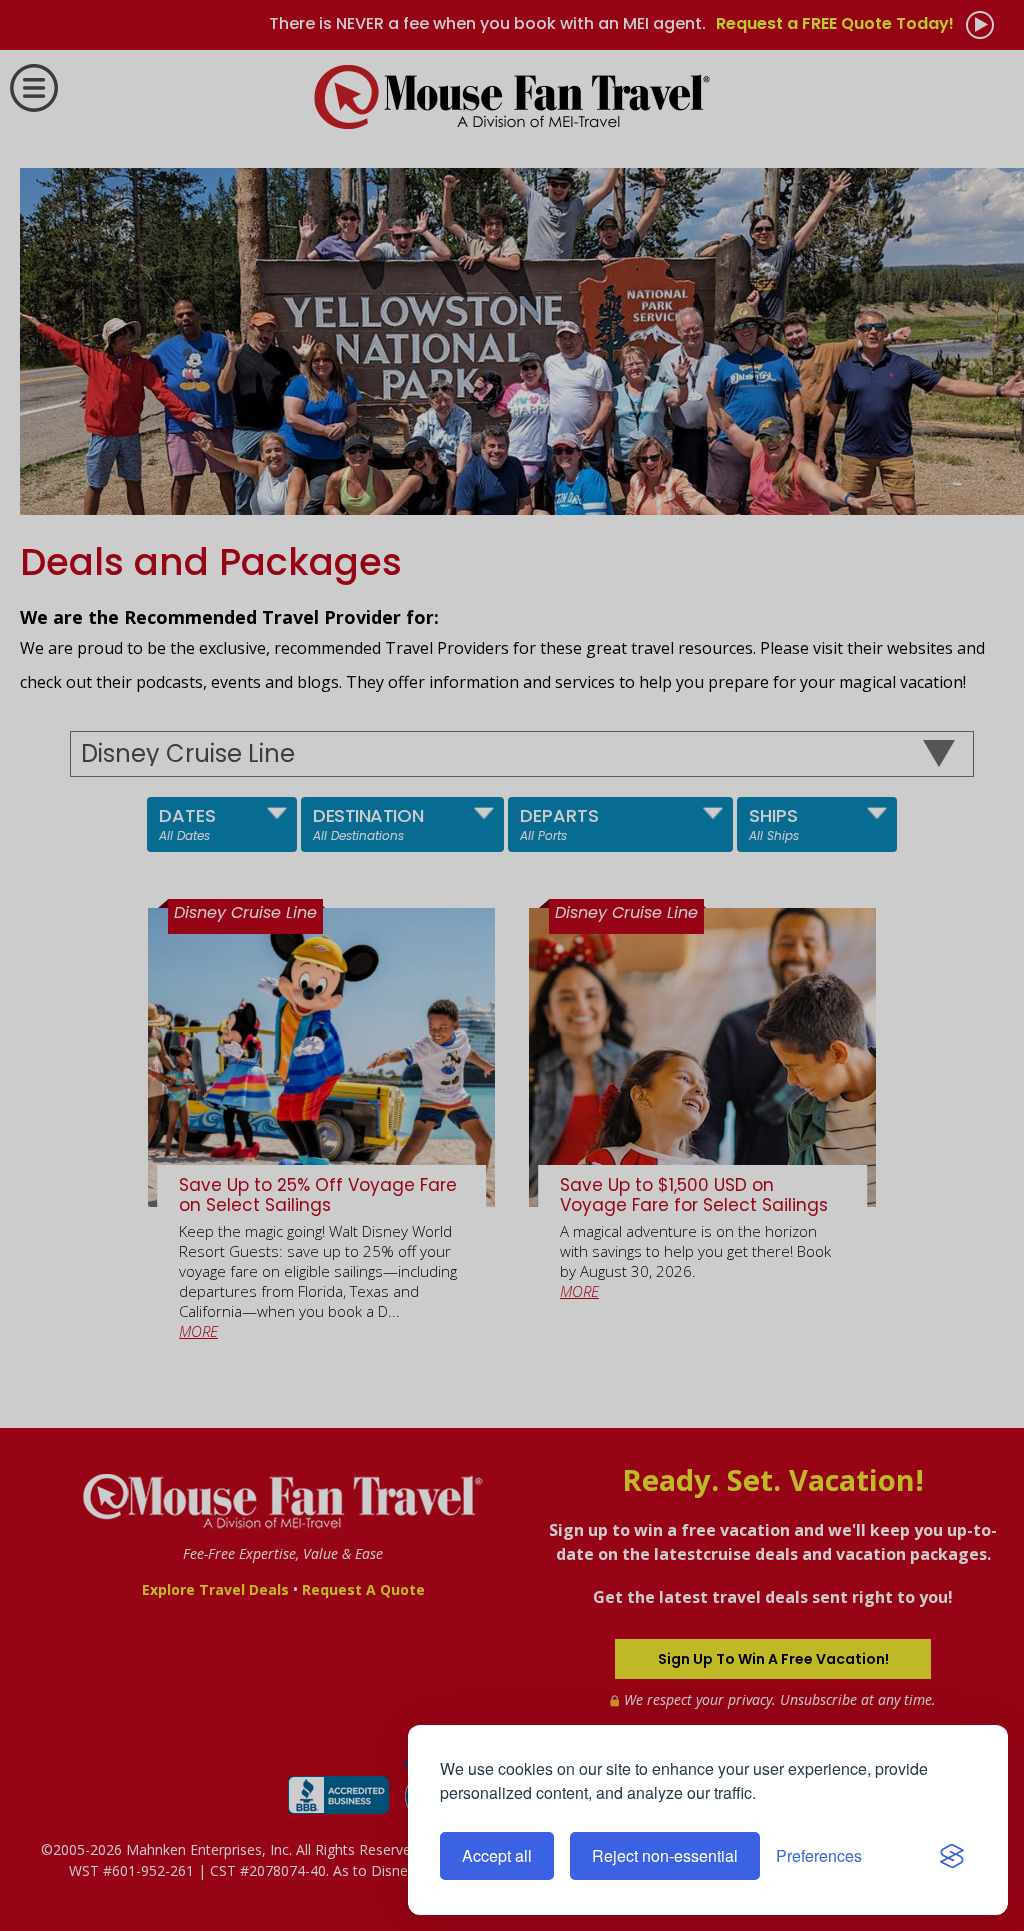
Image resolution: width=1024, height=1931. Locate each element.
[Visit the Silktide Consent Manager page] (952, 1856)
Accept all (497, 1855)
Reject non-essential (665, 1855)
